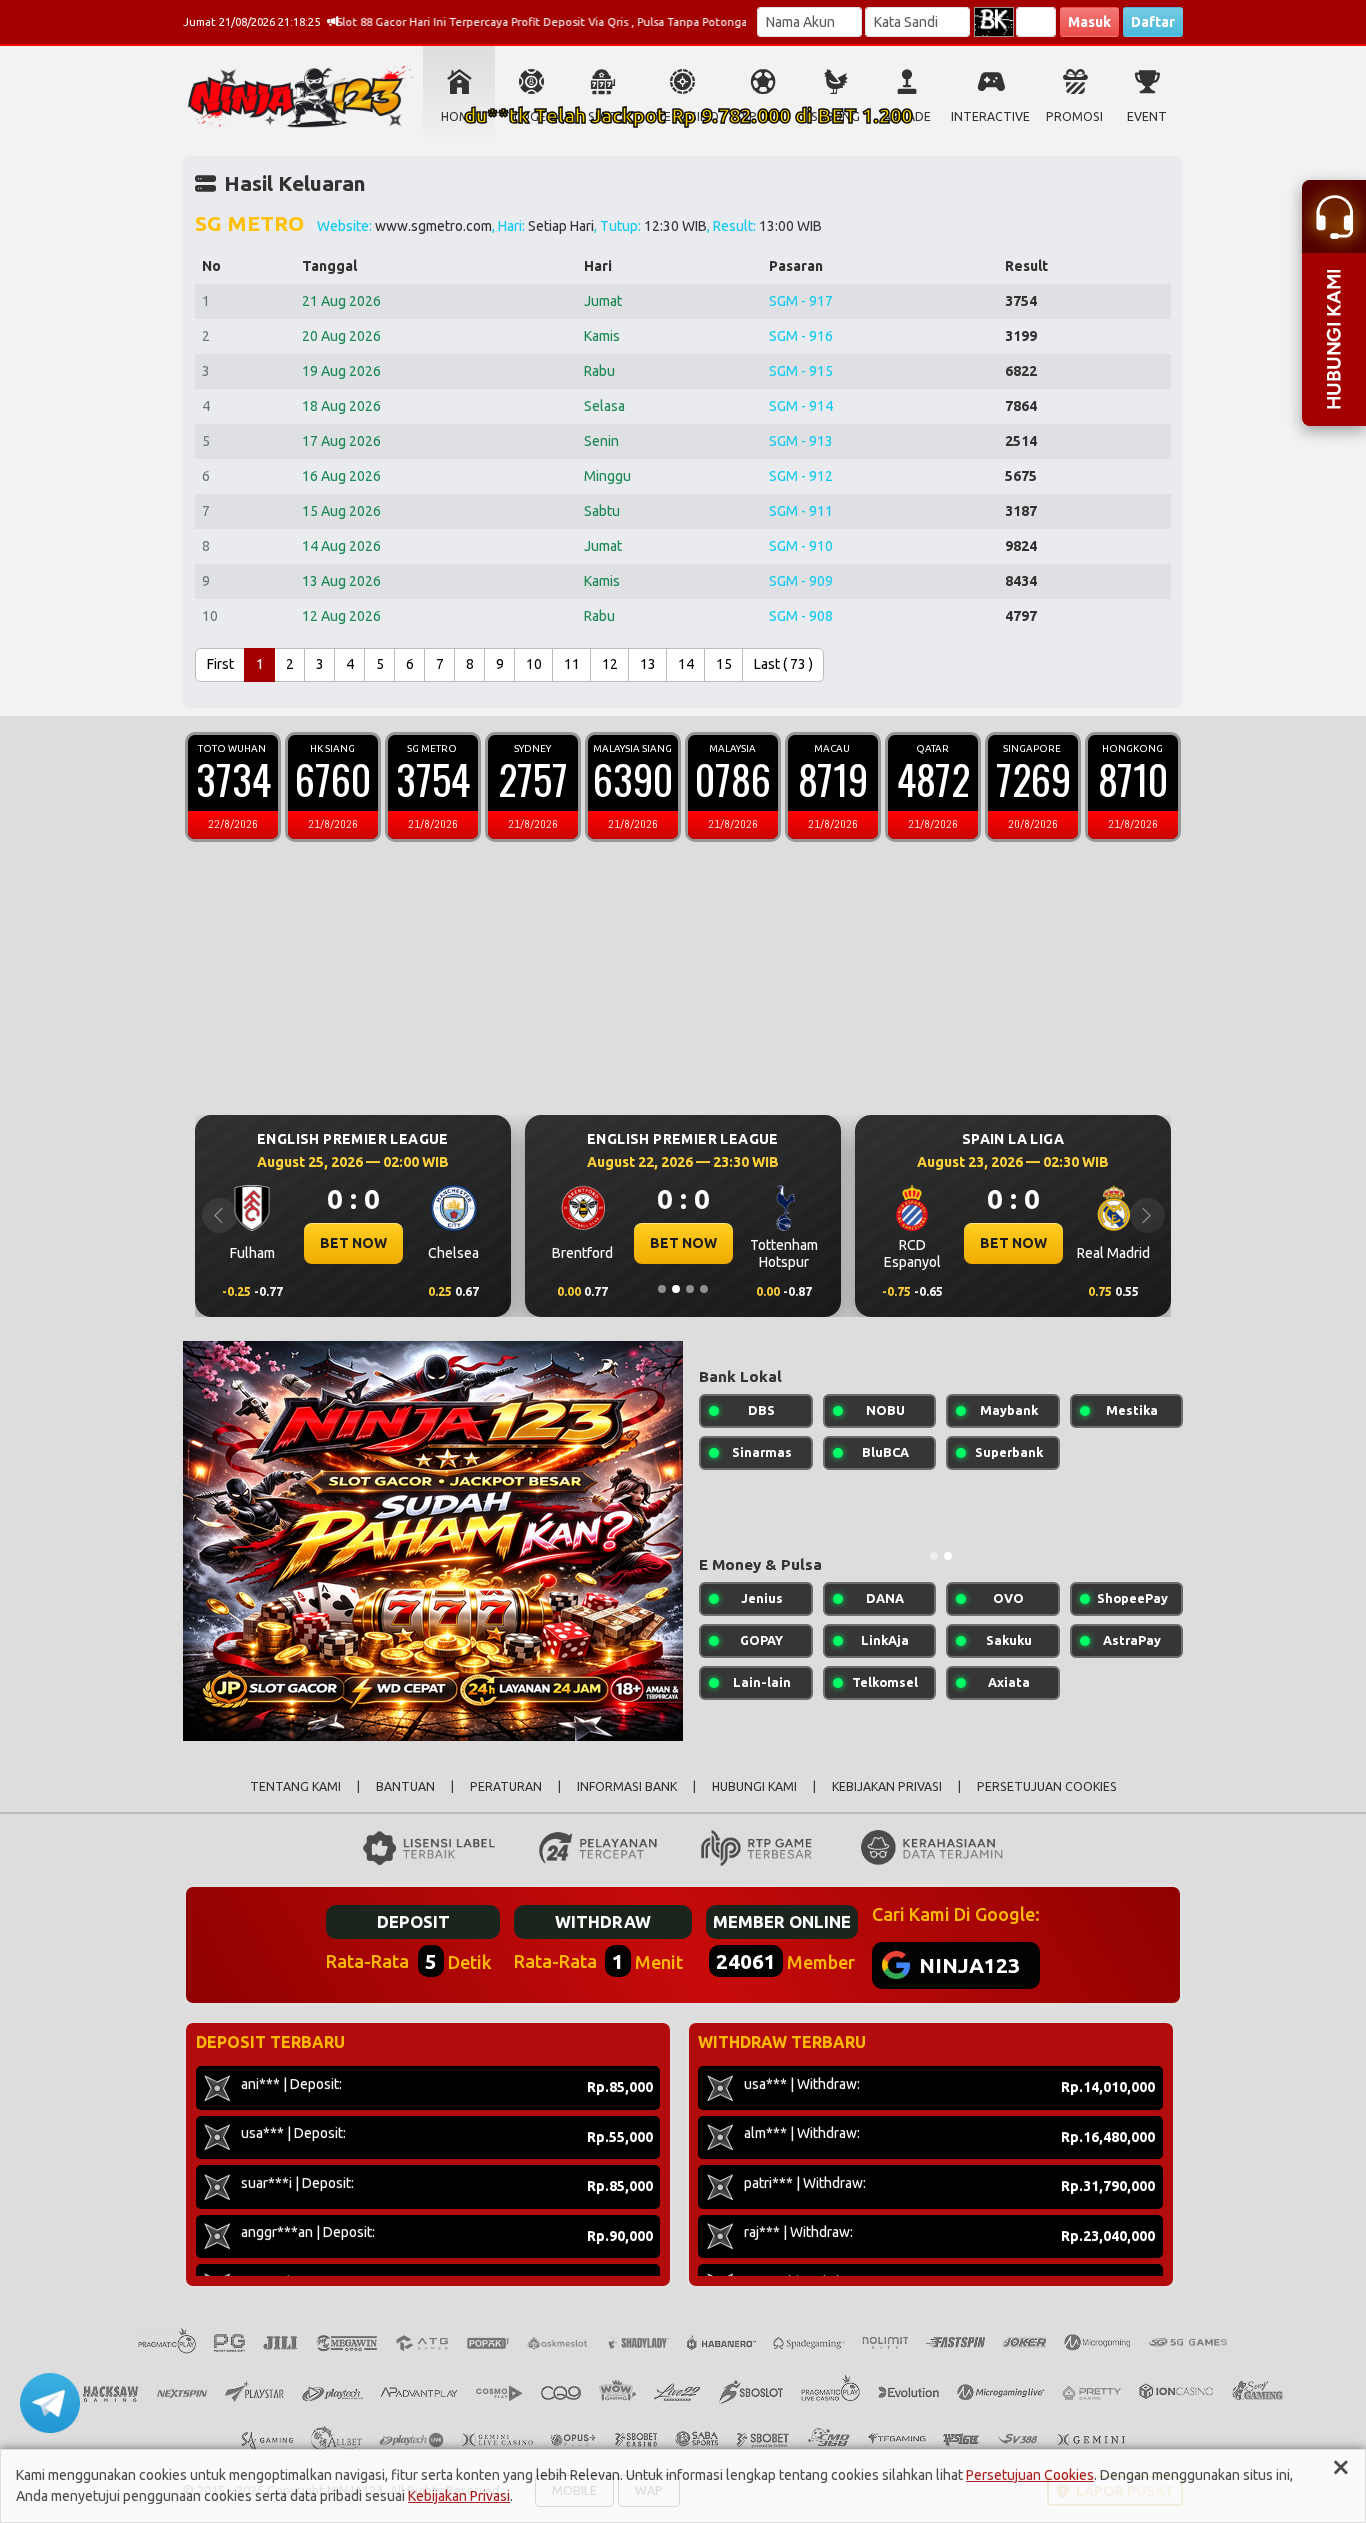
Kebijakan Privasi (459, 2496)
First (220, 664)
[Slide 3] (690, 1289)
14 (686, 664)
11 (572, 664)
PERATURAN (506, 1786)
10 (534, 664)
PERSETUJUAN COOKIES (1047, 1786)
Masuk (1089, 22)
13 (648, 664)
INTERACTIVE (990, 116)
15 (724, 664)
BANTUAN (405, 1786)
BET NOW (479, 1243)
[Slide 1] (662, 1289)
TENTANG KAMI (295, 1786)
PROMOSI (1074, 116)
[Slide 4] (704, 1289)
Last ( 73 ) (783, 664)
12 (610, 664)
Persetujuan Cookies (1030, 2475)
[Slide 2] (676, 1289)
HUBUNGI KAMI (754, 1786)
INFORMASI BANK (627, 1786)
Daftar (1153, 22)
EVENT (1147, 116)
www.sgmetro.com (433, 226)
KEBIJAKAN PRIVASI (887, 1786)
